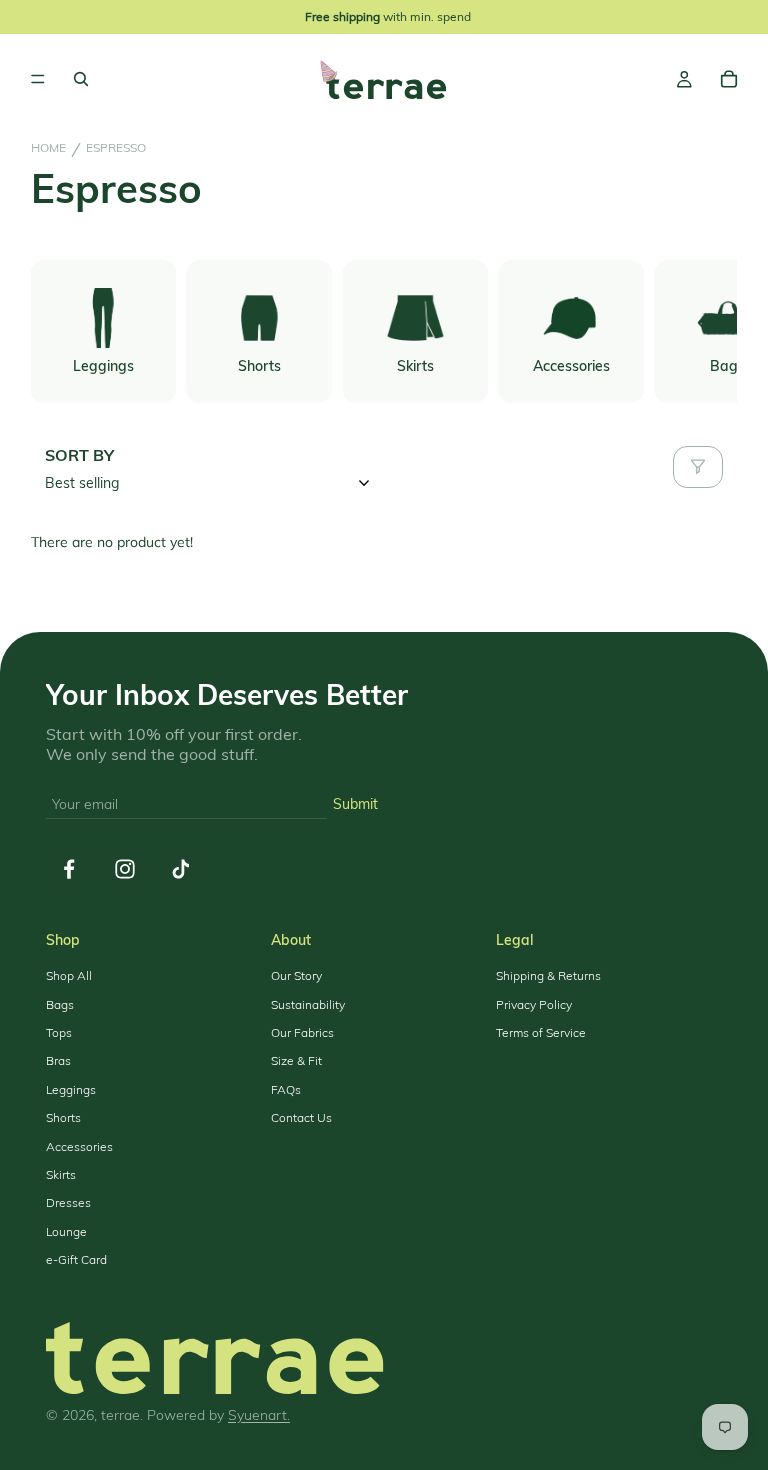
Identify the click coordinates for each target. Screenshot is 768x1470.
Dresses (68, 1203)
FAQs (286, 1090)
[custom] (69, 869)
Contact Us (301, 1118)
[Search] (81, 79)
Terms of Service (541, 1033)
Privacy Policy (534, 1005)
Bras (58, 1061)
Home (48, 148)
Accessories (79, 1147)
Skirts (61, 1175)
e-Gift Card (76, 1260)
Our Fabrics (302, 1033)
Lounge (66, 1232)
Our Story (296, 976)
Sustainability (308, 1005)
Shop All (69, 976)
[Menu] (38, 80)
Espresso (116, 148)
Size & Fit (296, 1061)
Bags (60, 1005)
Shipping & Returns (548, 976)
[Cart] (729, 79)
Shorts (63, 1118)
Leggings (71, 1090)
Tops (59, 1033)
